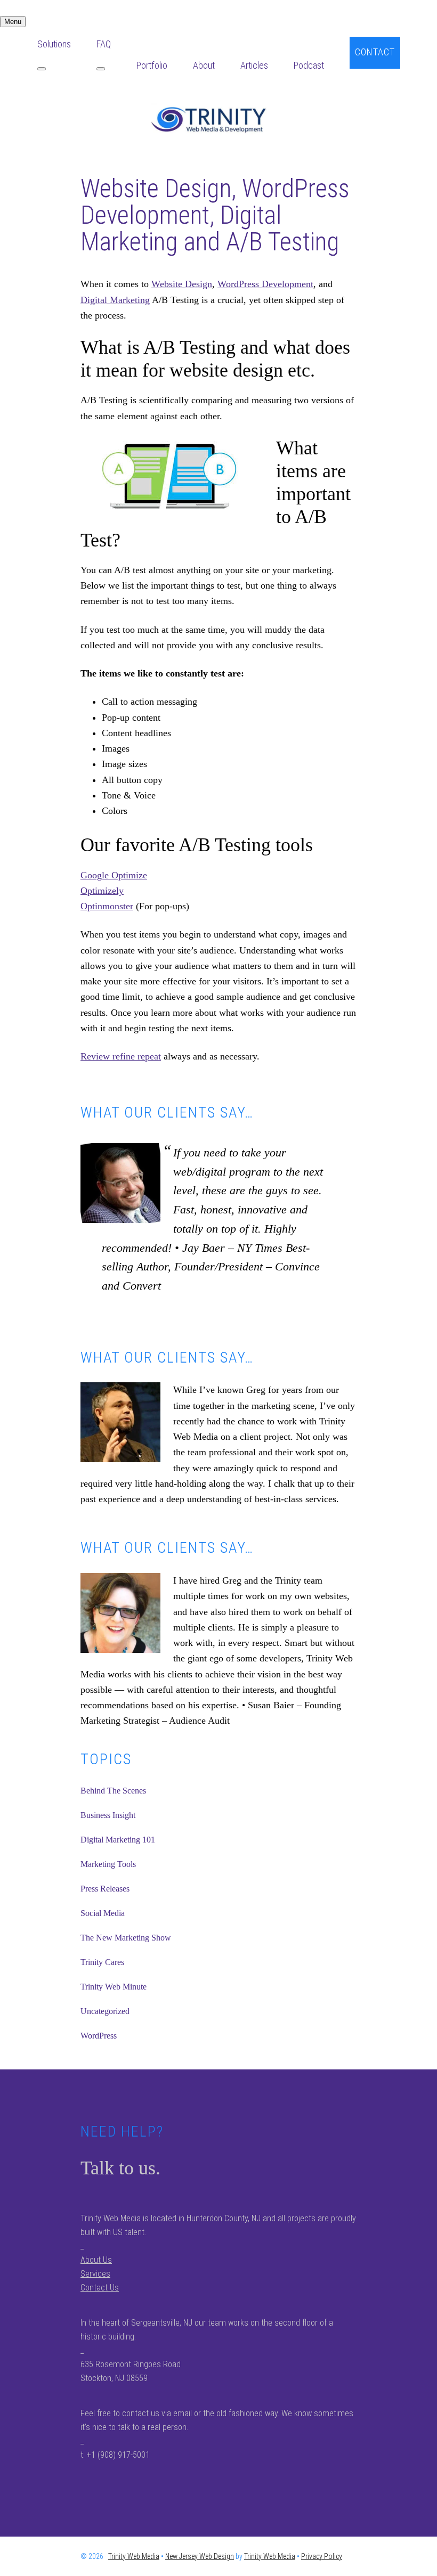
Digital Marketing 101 (118, 1840)
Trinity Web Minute (114, 1987)
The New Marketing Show (126, 1938)
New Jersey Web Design (200, 2556)
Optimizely (102, 891)
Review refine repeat (121, 1056)
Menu (13, 22)
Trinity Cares (102, 1962)
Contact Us (100, 2288)
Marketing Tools (108, 1864)
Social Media (103, 1913)
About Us (96, 2260)
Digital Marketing (115, 300)
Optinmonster (107, 906)
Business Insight (108, 1815)
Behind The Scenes (113, 1791)
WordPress (99, 2036)
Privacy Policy (322, 2556)
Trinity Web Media (218, 119)
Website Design (182, 284)
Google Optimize (114, 875)
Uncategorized (105, 2011)
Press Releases (105, 1889)
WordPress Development (265, 284)
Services (95, 2274)
